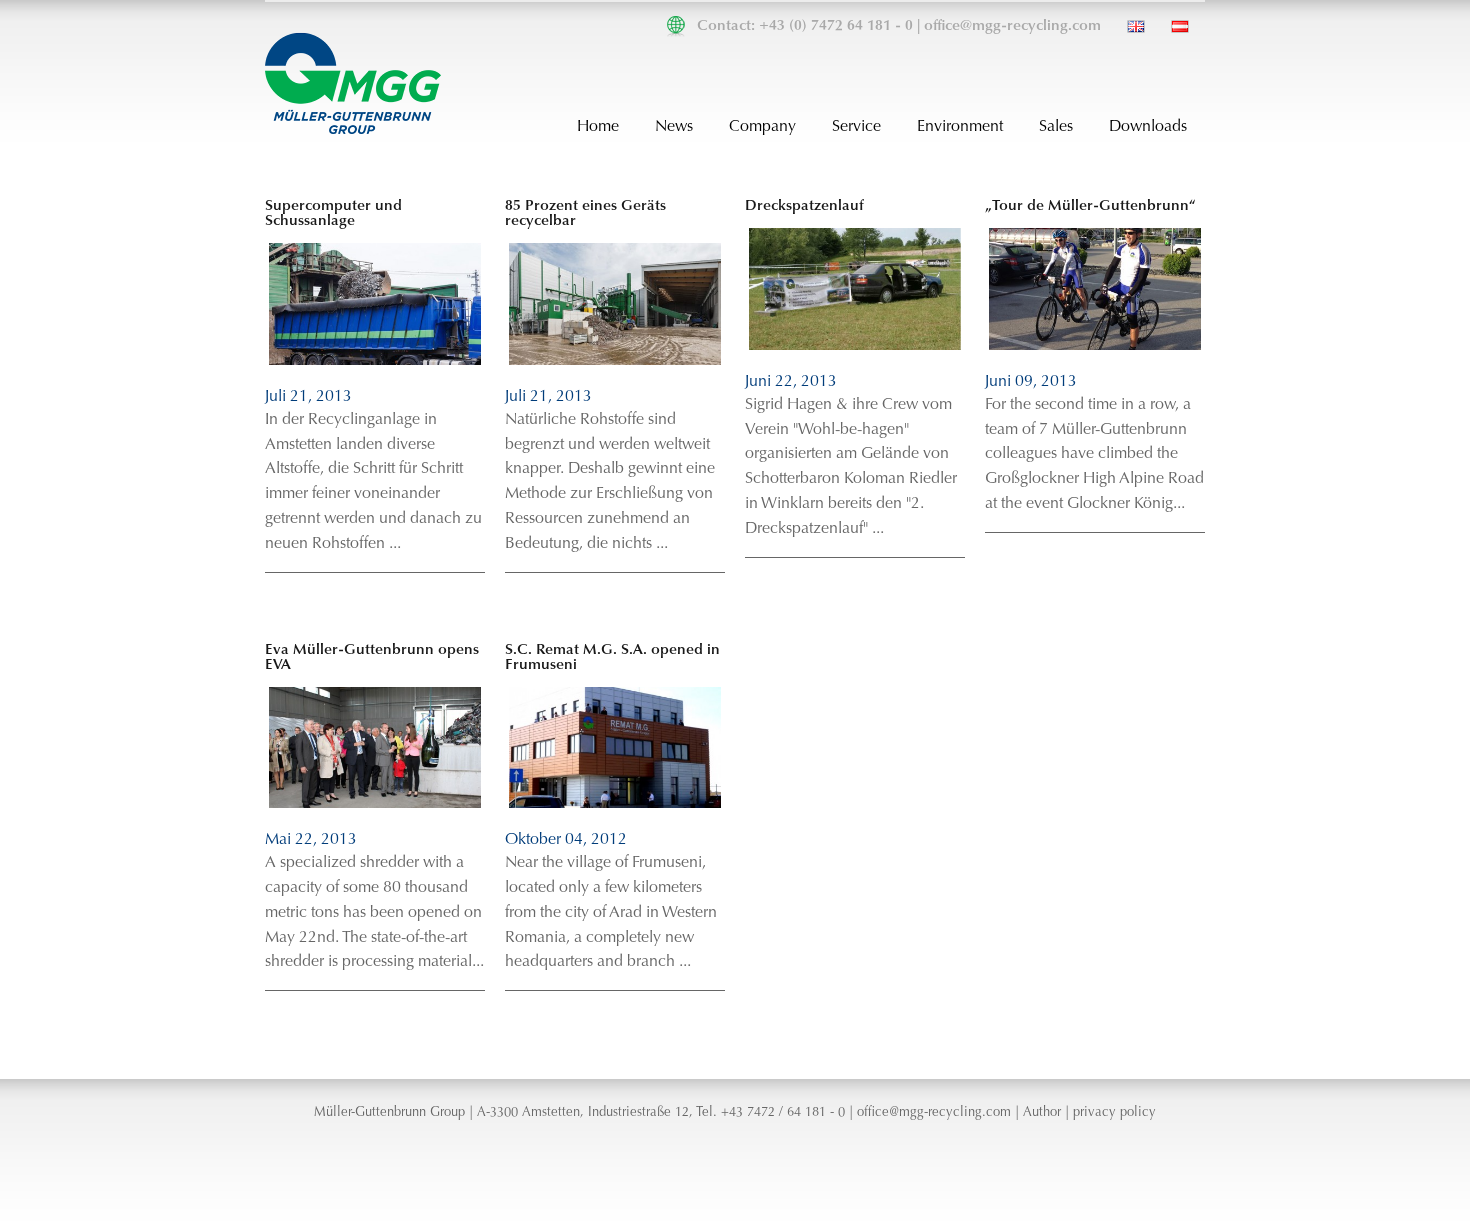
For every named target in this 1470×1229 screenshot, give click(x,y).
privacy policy (1114, 1113)
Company (762, 127)
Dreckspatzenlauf (804, 206)
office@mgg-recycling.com (1012, 26)
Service (856, 127)
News (674, 127)
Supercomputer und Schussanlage (333, 214)
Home (598, 127)
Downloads (1148, 127)
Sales (1056, 127)
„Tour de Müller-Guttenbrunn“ (1090, 206)
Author (1042, 1113)
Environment (960, 127)
